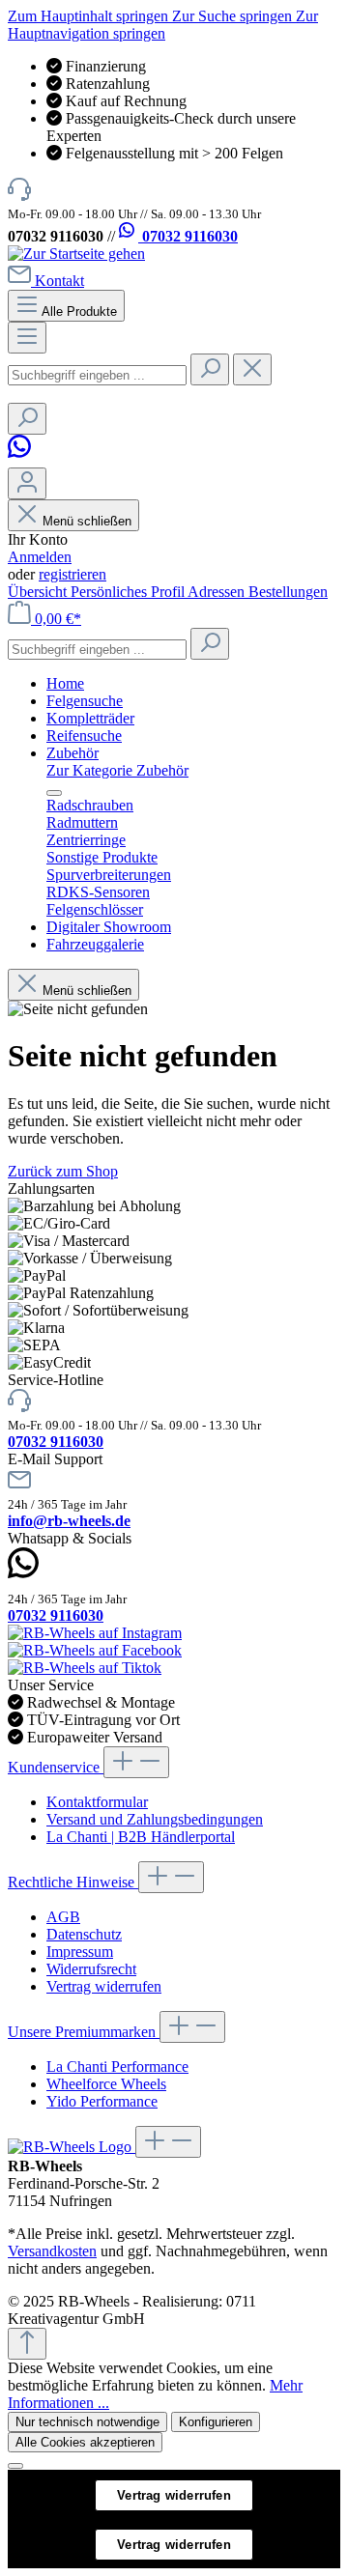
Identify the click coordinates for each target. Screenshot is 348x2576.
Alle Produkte (79, 311)
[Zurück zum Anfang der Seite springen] (27, 2344)
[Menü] (27, 338)
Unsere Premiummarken (84, 2032)
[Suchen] (210, 369)
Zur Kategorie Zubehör (117, 770)
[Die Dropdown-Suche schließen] (252, 369)
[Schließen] (15, 2466)
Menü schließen (87, 521)
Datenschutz (84, 1934)
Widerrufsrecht (91, 1969)
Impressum (80, 1952)
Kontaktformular (97, 1802)
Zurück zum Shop (63, 1171)
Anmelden (40, 557)
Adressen (218, 592)
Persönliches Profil (129, 592)
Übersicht (39, 592)
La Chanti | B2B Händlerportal (141, 1837)
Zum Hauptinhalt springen (90, 16)
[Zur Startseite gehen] (76, 254)
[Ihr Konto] (27, 483)
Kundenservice (56, 1767)
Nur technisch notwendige (87, 2422)
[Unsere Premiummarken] (72, 2147)
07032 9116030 (188, 236)
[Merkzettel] (22, 458)
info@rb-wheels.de (69, 1521)
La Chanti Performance (117, 2066)
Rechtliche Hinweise (73, 1882)
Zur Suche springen (234, 16)
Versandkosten (52, 2251)
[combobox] (97, 375)
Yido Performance (102, 2101)
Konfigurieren (216, 2422)
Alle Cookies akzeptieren (85, 2442)
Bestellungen (288, 592)
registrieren (72, 574)
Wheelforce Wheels (106, 2084)
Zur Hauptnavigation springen (163, 25)
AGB (63, 1917)
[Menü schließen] (54, 793)
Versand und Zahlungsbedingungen (155, 1819)
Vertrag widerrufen (104, 1986)
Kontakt (59, 281)
